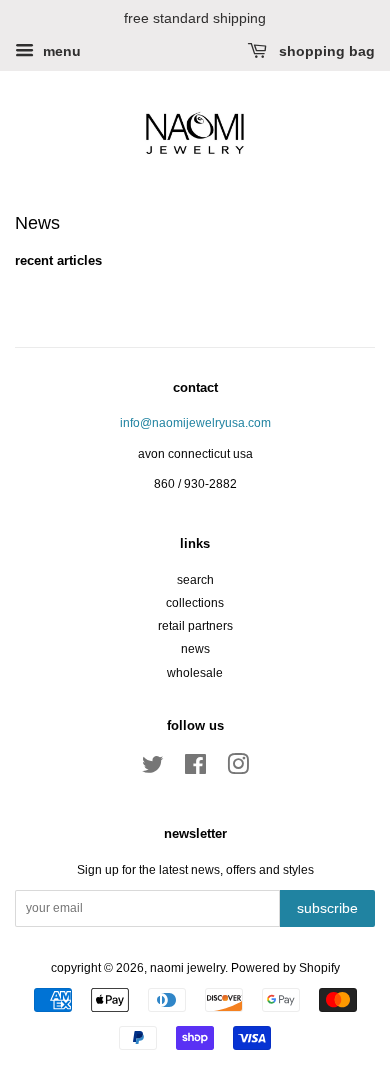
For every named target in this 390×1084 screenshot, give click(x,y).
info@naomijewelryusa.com (195, 423)
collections (195, 603)
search (195, 580)
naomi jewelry (187, 968)
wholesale (195, 673)
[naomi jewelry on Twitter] (153, 769)
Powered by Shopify (285, 968)
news (195, 649)
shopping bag (325, 51)
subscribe (327, 908)
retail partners (195, 626)
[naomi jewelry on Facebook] (195, 769)
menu (60, 51)
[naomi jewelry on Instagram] (238, 769)
